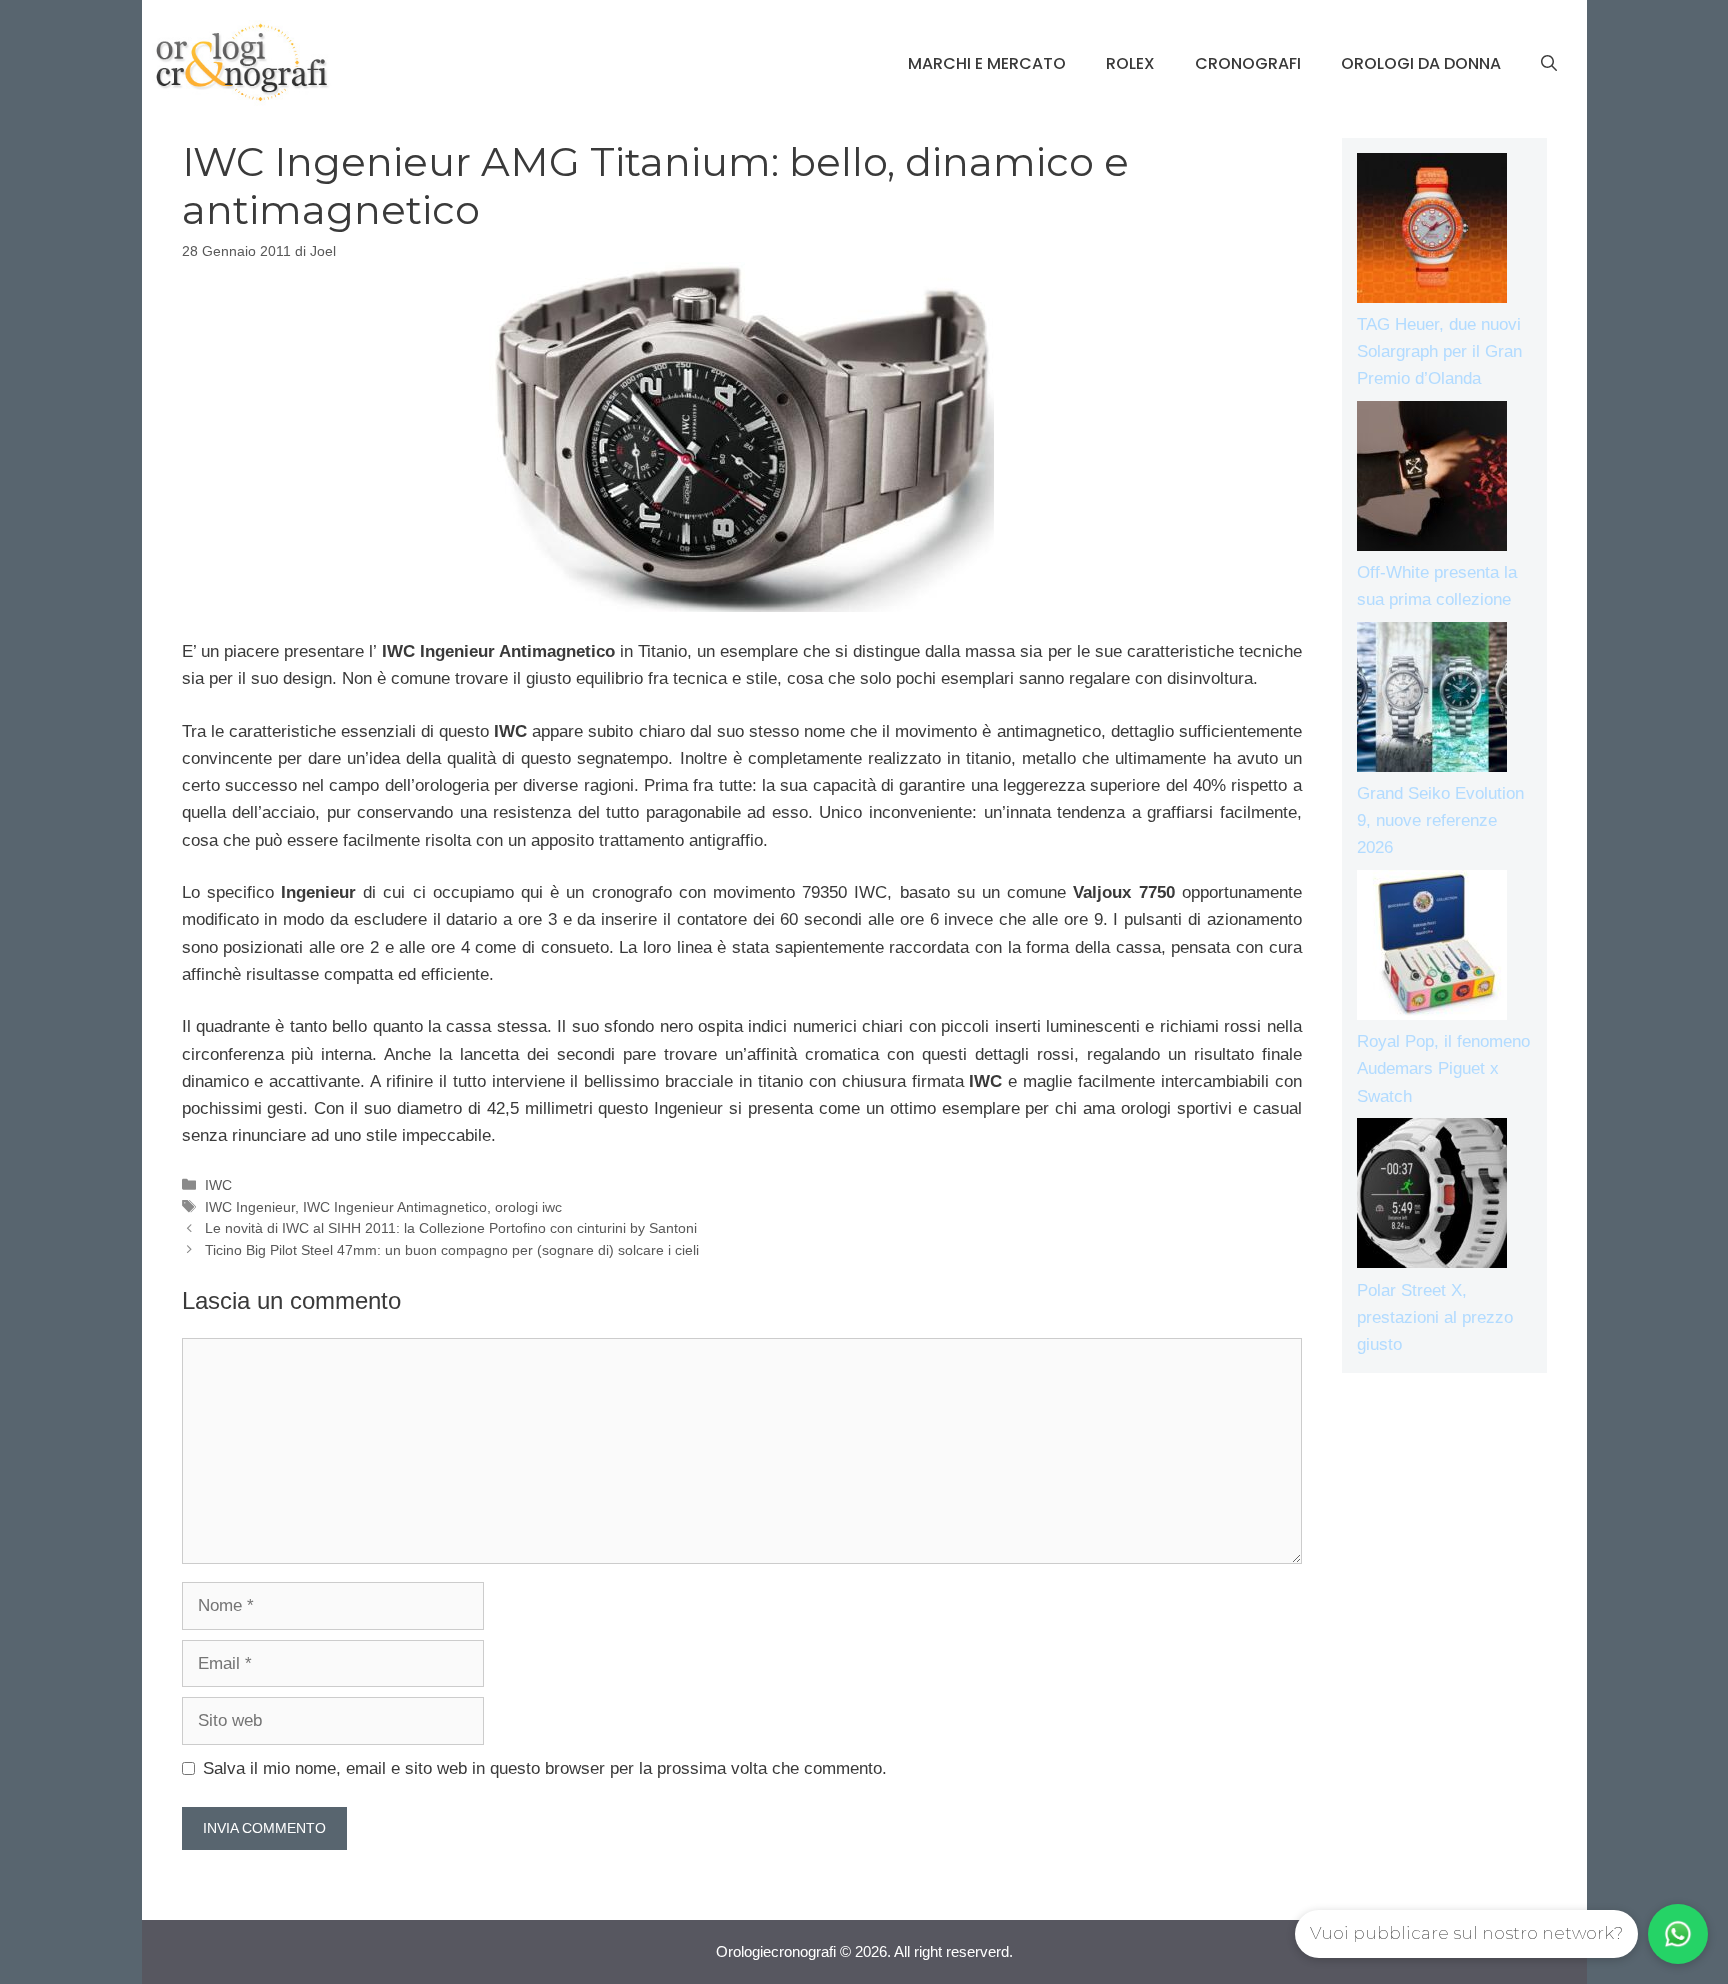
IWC (218, 1185)
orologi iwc (528, 1207)
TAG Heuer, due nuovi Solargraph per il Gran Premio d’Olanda (1439, 351)
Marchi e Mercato (987, 63)
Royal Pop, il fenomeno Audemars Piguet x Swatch (1443, 1068)
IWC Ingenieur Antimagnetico (395, 1207)
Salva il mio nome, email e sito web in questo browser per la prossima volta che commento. (545, 1768)
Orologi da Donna (1421, 63)
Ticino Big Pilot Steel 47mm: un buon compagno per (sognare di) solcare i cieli (452, 1250)
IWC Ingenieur (250, 1207)
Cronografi (1248, 63)
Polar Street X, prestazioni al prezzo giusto (1435, 1317)
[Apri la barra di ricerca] (1549, 64)
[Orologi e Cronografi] (242, 62)
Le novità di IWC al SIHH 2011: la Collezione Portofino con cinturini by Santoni (451, 1228)
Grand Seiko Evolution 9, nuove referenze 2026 (1440, 820)
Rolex (1130, 63)
